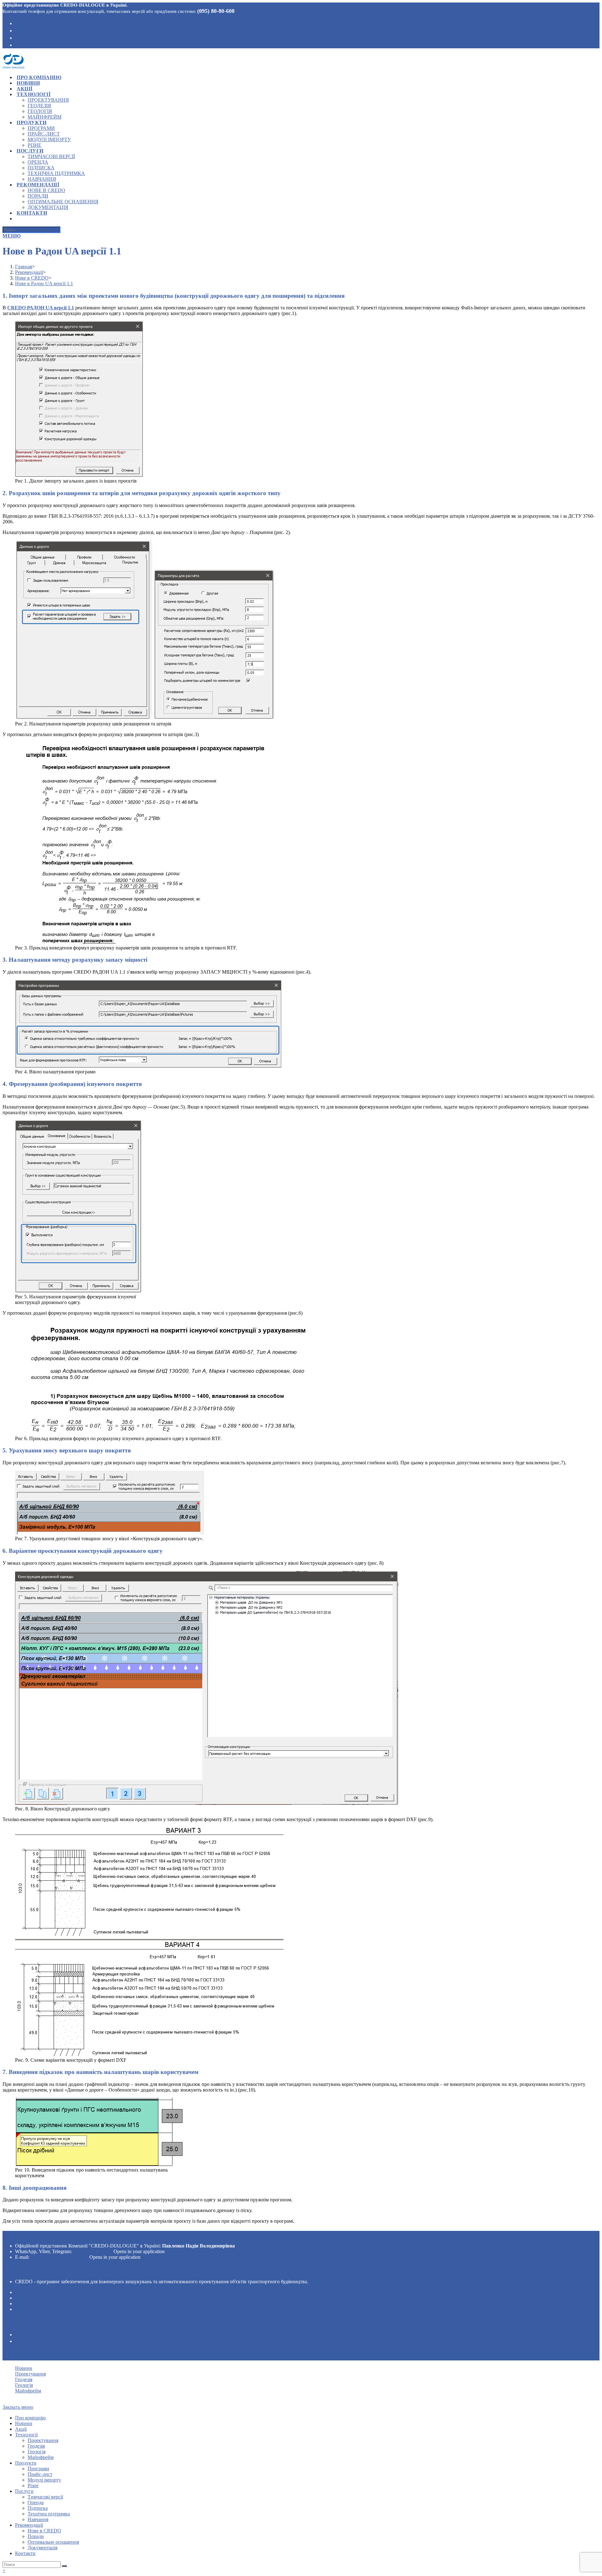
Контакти (25, 2553)
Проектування (36, 2292)
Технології (26, 2435)
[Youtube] (17, 37)
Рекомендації (29, 2525)
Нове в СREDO (44, 2531)
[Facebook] (17, 23)
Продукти (26, 2463)
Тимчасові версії (45, 2497)
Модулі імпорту (44, 2480)
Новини (24, 2368)
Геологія (27, 2303)
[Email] (17, 45)
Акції (21, 2429)
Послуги (24, 2491)
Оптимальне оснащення (53, 2542)
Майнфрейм (32, 2309)
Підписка (38, 2508)
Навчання (38, 2519)
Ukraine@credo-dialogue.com (59, 2257)
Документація (42, 2548)
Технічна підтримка (49, 2514)
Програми (38, 2469)
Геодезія (27, 2298)
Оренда (36, 2502)
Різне (33, 2485)
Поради (36, 2536)
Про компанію (30, 2418)
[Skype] (17, 30)
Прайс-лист (40, 2474)
